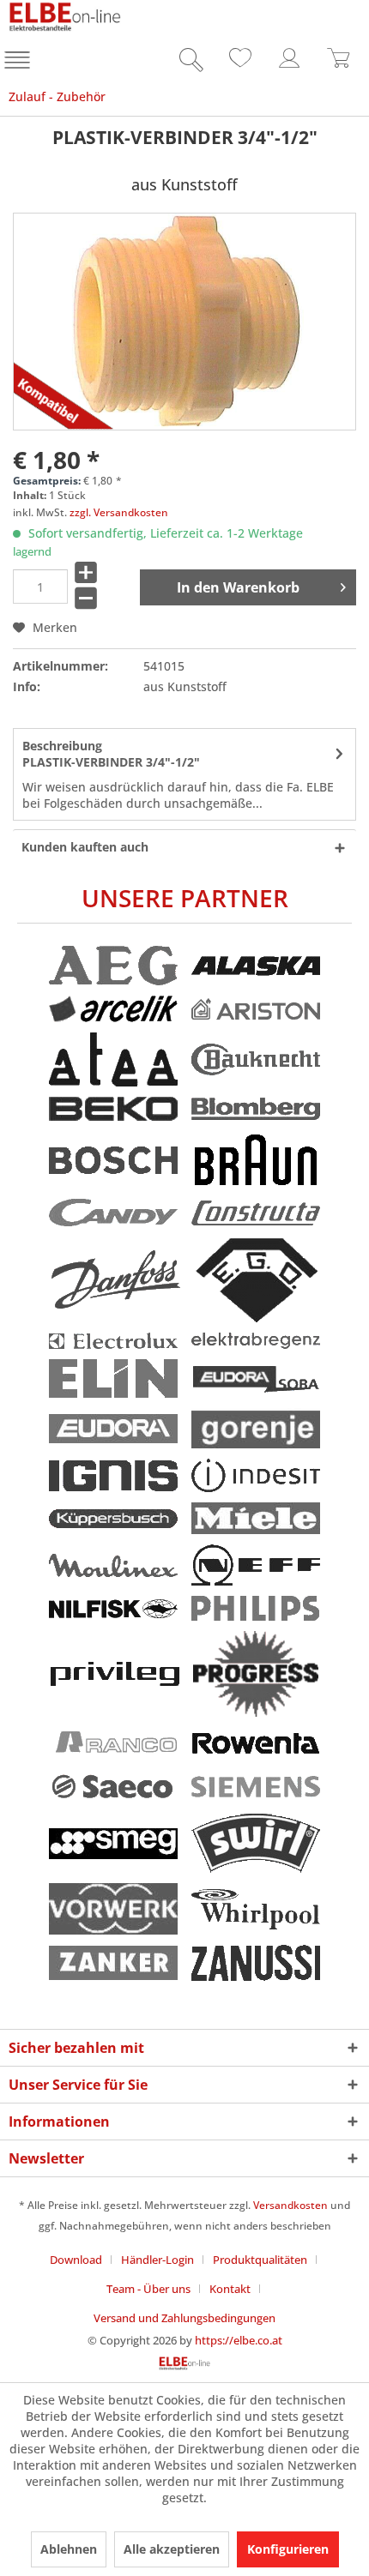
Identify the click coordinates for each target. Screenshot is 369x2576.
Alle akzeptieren (172, 2549)
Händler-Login (157, 2260)
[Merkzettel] (238, 63)
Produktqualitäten (260, 2260)
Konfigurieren (288, 2549)
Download (76, 2260)
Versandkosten (290, 2205)
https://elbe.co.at (239, 2340)
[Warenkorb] (339, 63)
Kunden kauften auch (85, 847)
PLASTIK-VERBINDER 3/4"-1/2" (111, 754)
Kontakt (230, 2289)
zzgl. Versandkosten (119, 512)
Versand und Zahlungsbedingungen (184, 2318)
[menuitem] (19, 63)
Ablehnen (69, 2549)
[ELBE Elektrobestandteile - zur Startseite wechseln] (65, 17)
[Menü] (19, 63)
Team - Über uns (148, 2289)
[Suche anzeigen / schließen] (187, 63)
